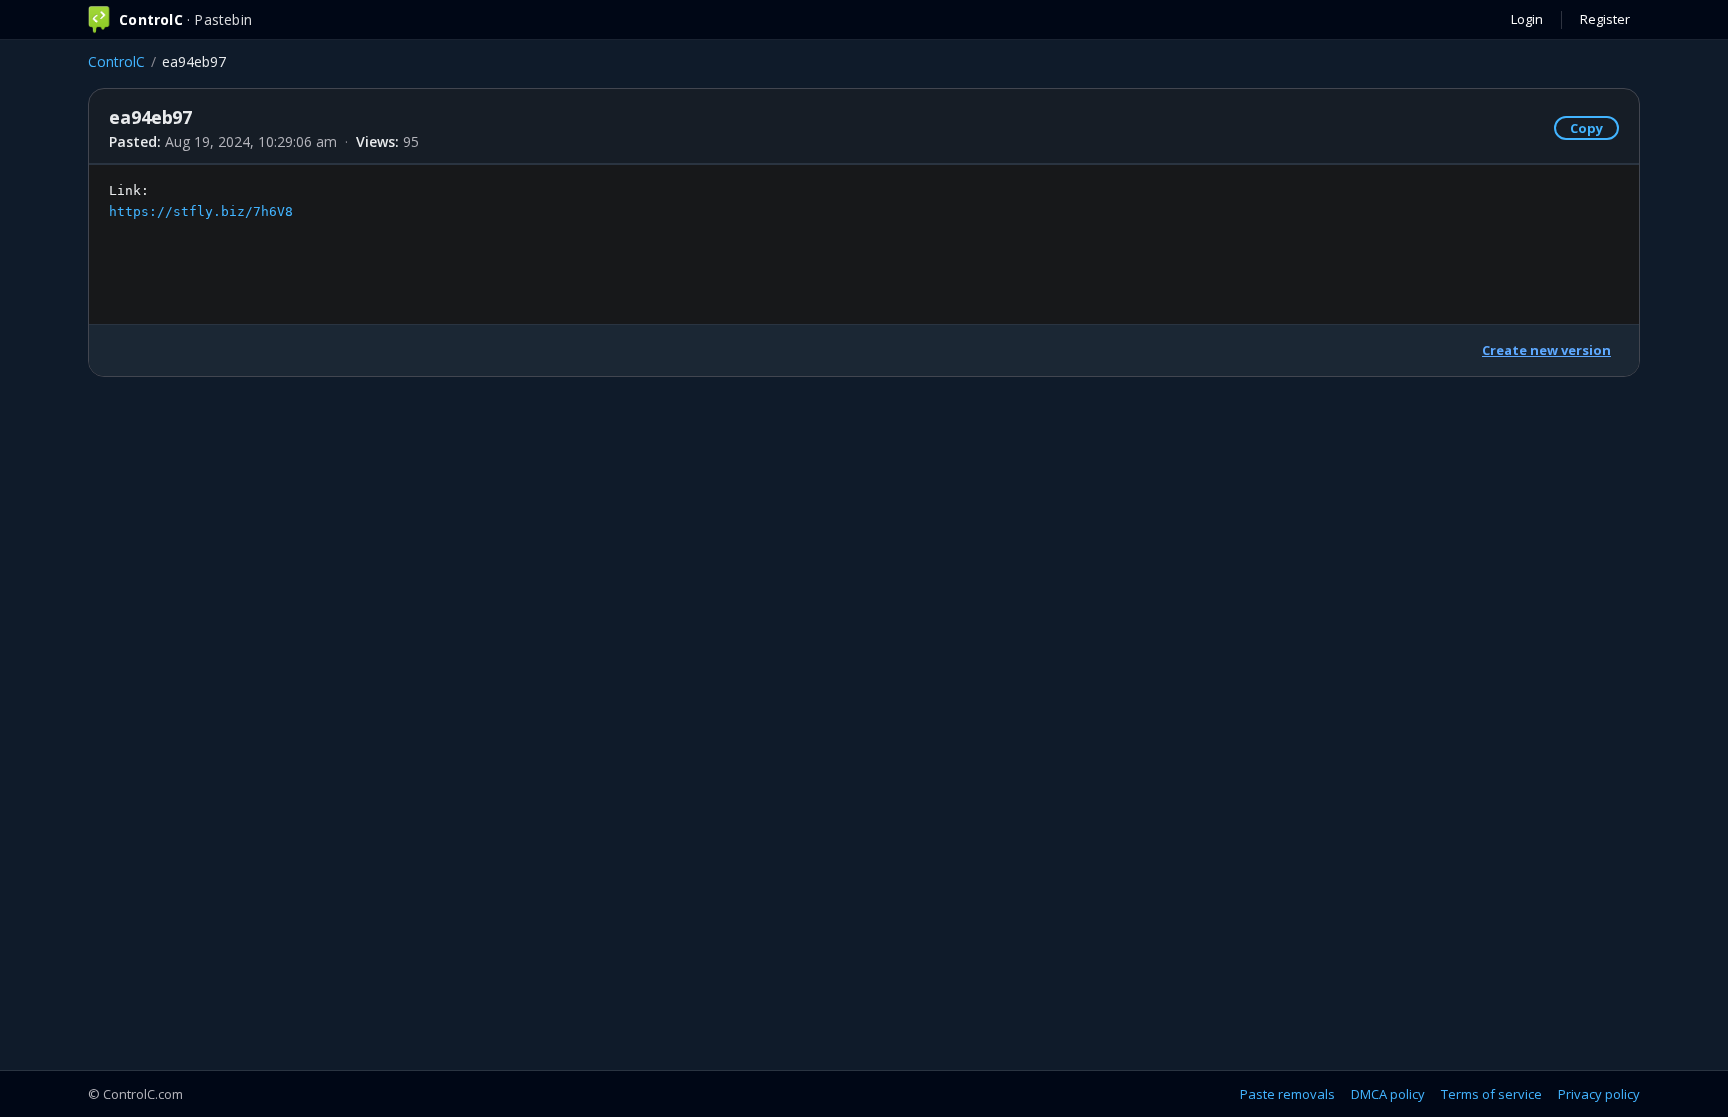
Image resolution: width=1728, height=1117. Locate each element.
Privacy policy (1599, 1094)
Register (1605, 19)
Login (1527, 19)
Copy (1586, 128)
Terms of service (1491, 1094)
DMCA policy (1388, 1094)
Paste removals (1287, 1094)
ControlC (116, 61)
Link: (201, 201)
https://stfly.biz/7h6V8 (201, 211)
